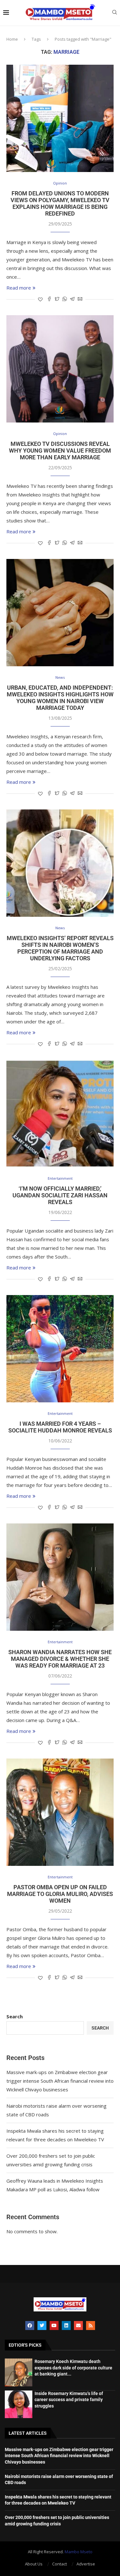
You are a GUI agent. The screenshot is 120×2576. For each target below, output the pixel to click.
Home (12, 39)
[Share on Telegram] (72, 299)
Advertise (86, 2564)
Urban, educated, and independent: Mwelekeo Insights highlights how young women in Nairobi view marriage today (60, 698)
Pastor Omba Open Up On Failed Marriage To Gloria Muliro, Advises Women (60, 1894)
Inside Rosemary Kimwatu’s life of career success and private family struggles (69, 2400)
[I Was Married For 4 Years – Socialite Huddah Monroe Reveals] (60, 1349)
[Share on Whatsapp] (65, 299)
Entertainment (60, 1178)
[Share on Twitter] (57, 299)
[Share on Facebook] (49, 299)
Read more (19, 288)
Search (15, 2016)
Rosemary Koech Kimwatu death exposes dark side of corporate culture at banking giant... (73, 2368)
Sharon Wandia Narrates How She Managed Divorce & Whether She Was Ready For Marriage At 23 (60, 1659)
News (60, 677)
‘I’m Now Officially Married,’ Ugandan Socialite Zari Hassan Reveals (60, 1195)
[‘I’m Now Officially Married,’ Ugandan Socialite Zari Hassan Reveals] (60, 1114)
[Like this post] (40, 299)
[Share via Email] (80, 299)
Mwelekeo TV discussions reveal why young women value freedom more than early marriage (60, 451)
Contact (60, 2564)
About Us (34, 2564)
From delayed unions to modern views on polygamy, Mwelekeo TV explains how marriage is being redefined (60, 203)
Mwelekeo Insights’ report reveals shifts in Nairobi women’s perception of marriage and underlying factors (60, 948)
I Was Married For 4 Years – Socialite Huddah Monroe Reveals (60, 1427)
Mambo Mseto (79, 2552)
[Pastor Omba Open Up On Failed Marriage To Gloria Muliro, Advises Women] (60, 1812)
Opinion (60, 183)
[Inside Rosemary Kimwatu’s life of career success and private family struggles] (19, 2404)
